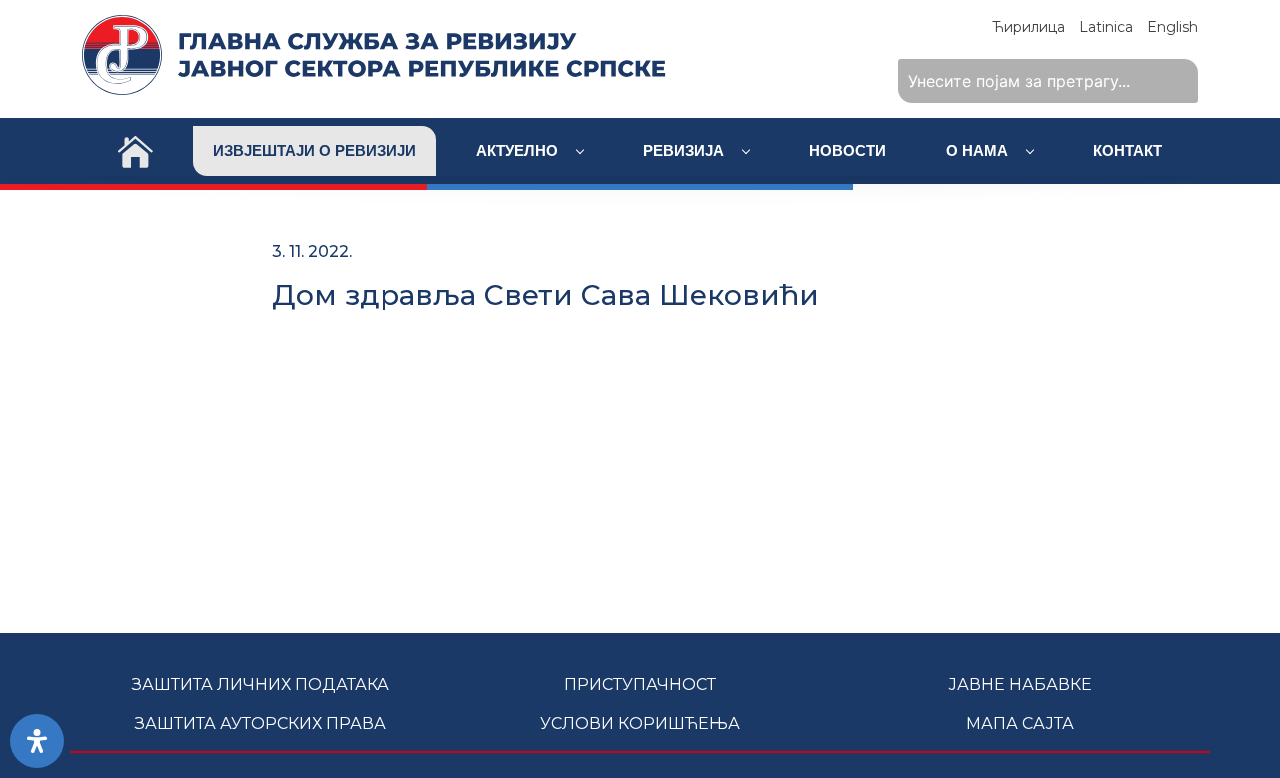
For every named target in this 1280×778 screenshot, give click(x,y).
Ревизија (685, 150)
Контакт (1127, 150)
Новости (847, 150)
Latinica (1106, 27)
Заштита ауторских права (260, 723)
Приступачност (640, 684)
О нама (979, 150)
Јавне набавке (1020, 684)
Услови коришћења (640, 723)
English (1172, 27)
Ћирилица (1028, 27)
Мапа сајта (1020, 723)
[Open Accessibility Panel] (37, 741)
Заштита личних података (260, 684)
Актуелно (519, 150)
